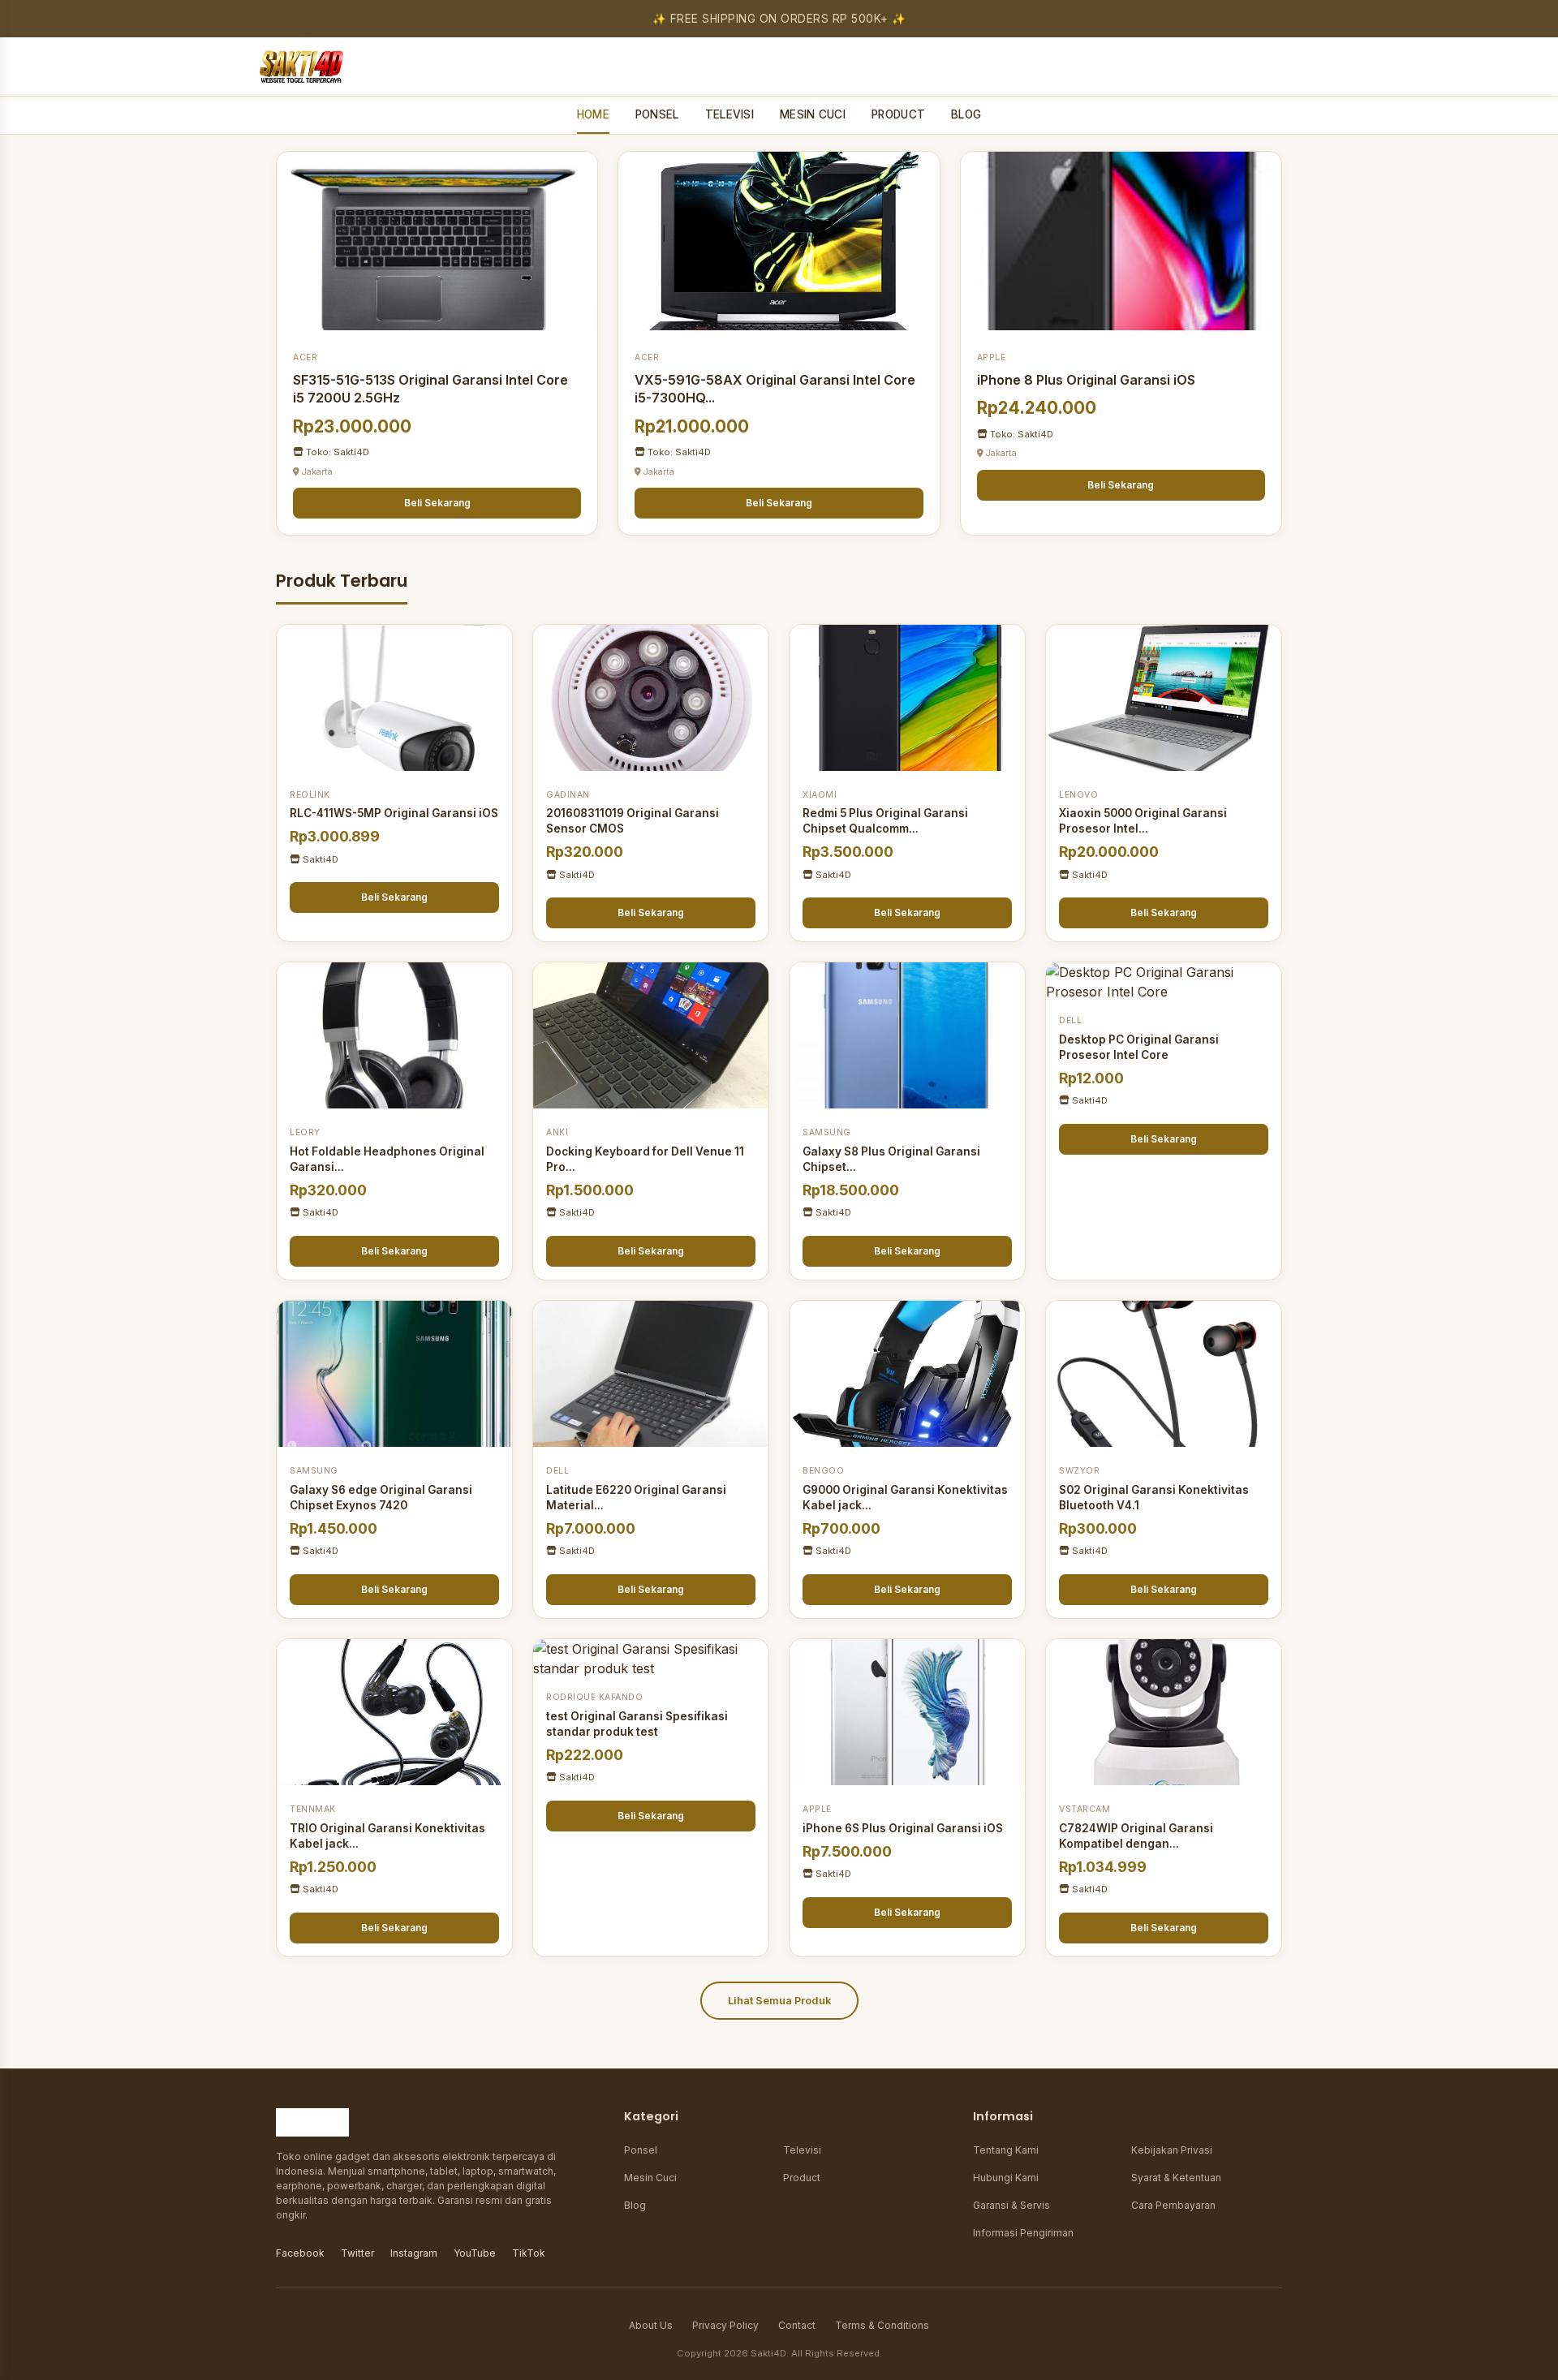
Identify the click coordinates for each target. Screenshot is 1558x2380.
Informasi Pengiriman (1023, 2233)
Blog (635, 2205)
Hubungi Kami (1006, 2178)
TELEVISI (730, 114)
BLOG (966, 114)
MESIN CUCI (813, 114)
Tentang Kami (1006, 2150)
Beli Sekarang (437, 503)
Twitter (357, 2253)
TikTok (529, 2253)
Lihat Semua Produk (779, 2001)
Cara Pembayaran (1173, 2205)
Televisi (802, 2150)
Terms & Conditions (882, 2325)
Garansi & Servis (1011, 2205)
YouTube (475, 2253)
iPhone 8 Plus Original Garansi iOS (1086, 380)
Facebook (300, 2253)
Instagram (414, 2253)
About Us (651, 2325)
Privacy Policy (725, 2325)
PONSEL (657, 114)
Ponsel (641, 2150)
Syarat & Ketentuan (1176, 2178)
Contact (797, 2325)
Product (802, 2178)
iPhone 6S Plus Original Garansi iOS (903, 1828)
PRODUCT (898, 114)
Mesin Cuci (650, 2178)
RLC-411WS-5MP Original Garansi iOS (394, 813)
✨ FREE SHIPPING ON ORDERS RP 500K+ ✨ (779, 19)
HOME (593, 114)
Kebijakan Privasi (1172, 2150)
